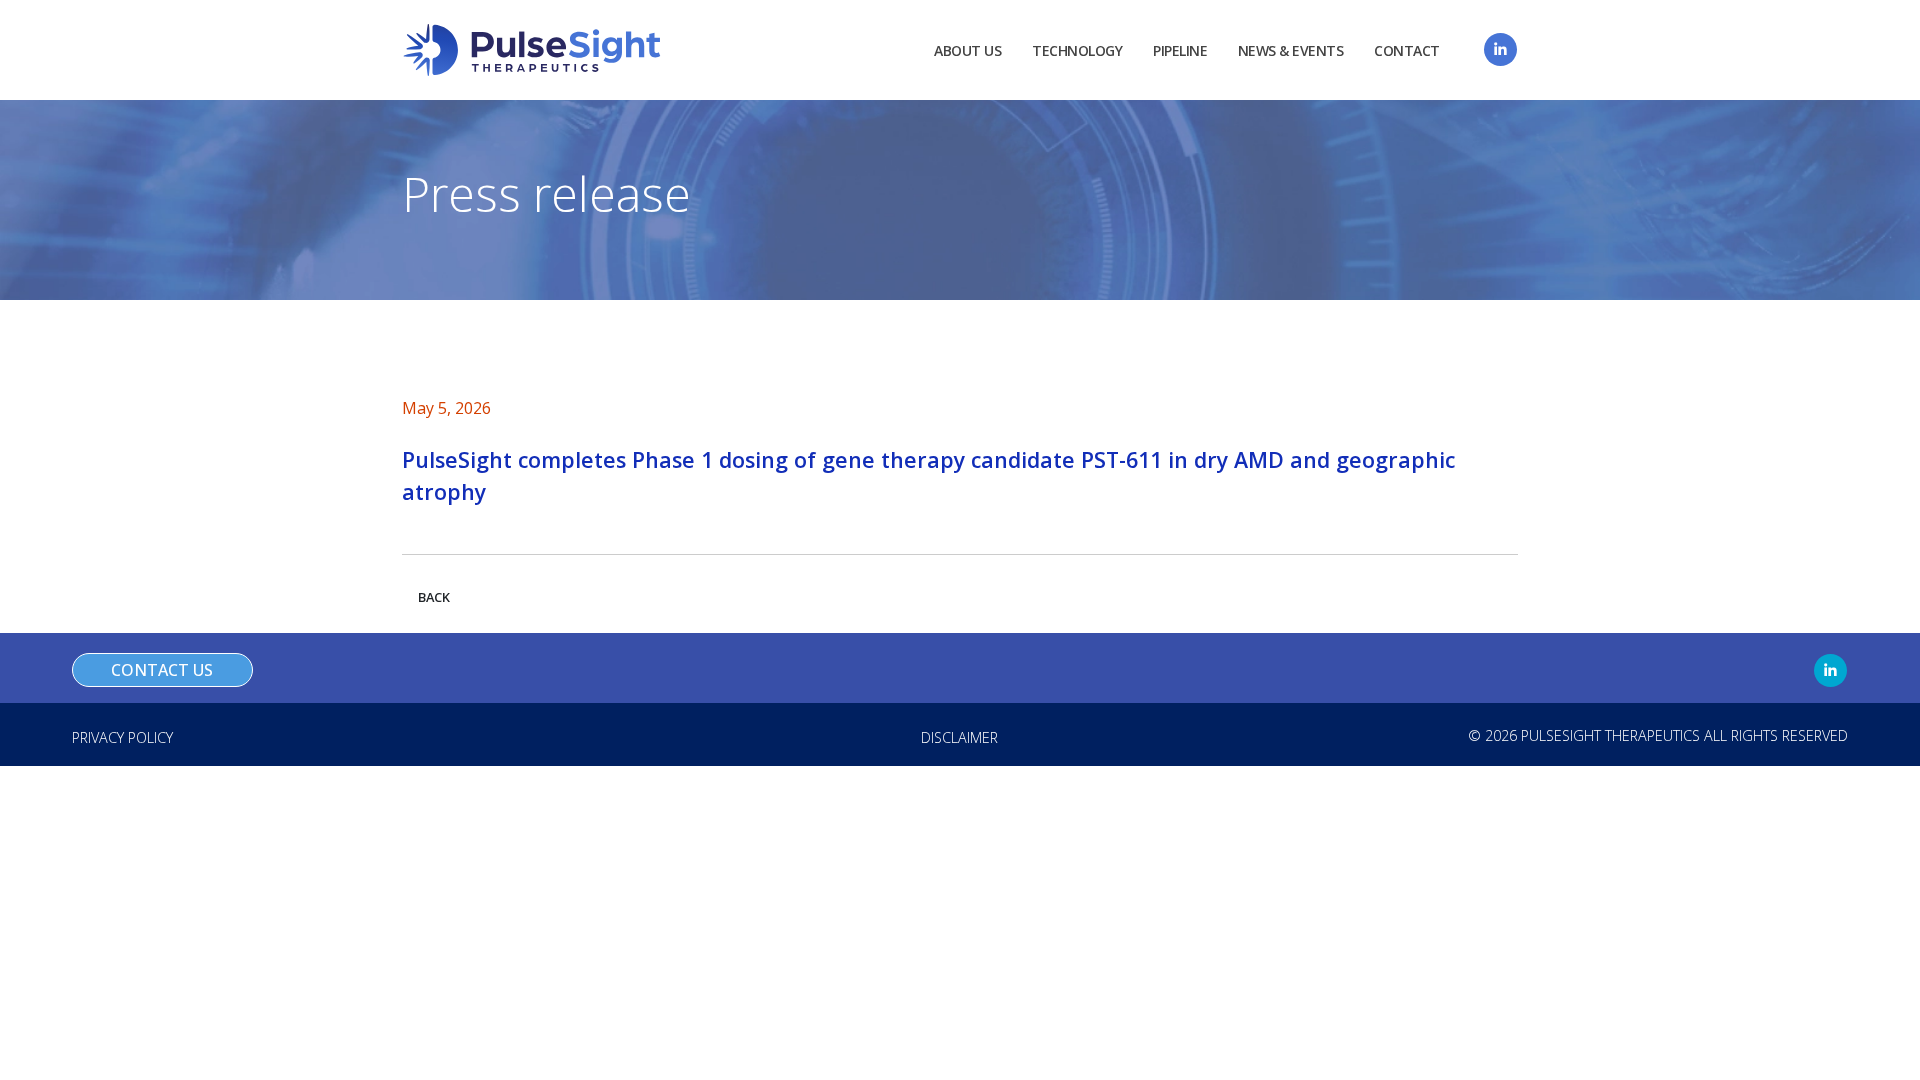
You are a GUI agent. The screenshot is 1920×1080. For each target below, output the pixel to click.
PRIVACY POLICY (122, 737)
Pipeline (1180, 50)
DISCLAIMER (959, 737)
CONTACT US (162, 670)
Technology (1077, 50)
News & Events (1291, 50)
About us (967, 50)
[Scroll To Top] (1885, 1057)
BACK (434, 597)
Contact (1407, 50)
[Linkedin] (1500, 49)
